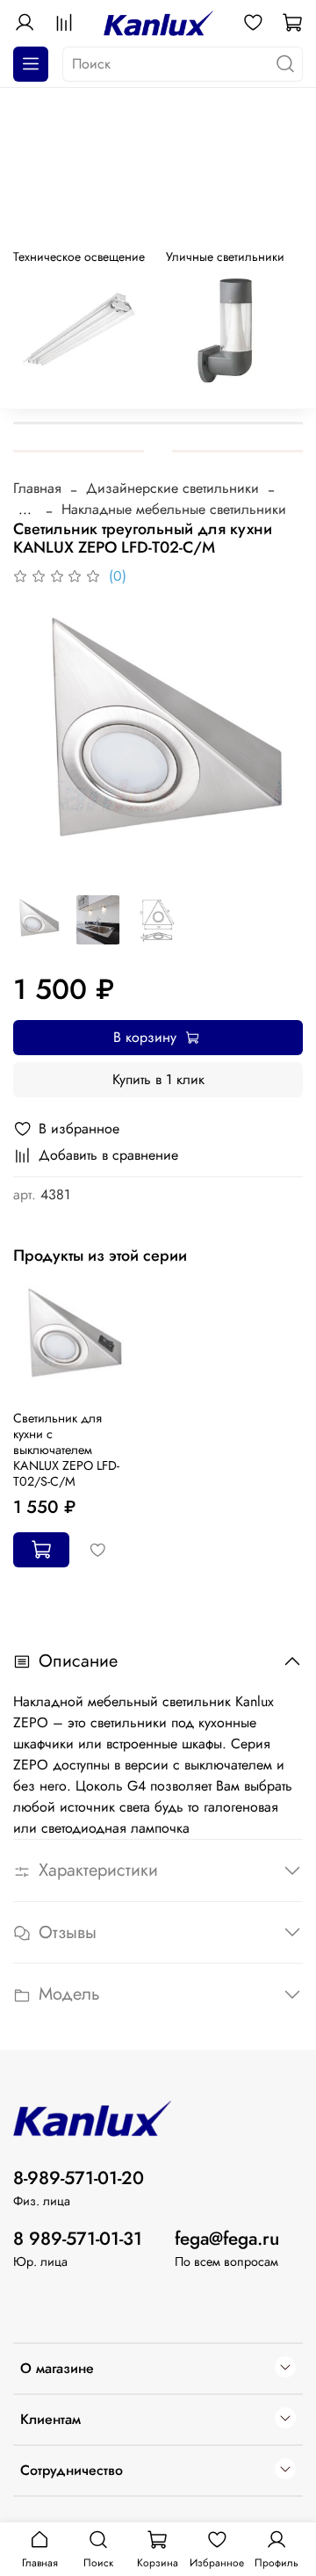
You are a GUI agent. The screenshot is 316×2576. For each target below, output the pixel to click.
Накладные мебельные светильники (174, 509)
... (25, 510)
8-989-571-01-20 (79, 2178)
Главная (37, 488)
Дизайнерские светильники (172, 488)
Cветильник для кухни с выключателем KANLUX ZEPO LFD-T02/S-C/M (66, 1450)
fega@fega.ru (227, 2239)
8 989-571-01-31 (78, 2239)
